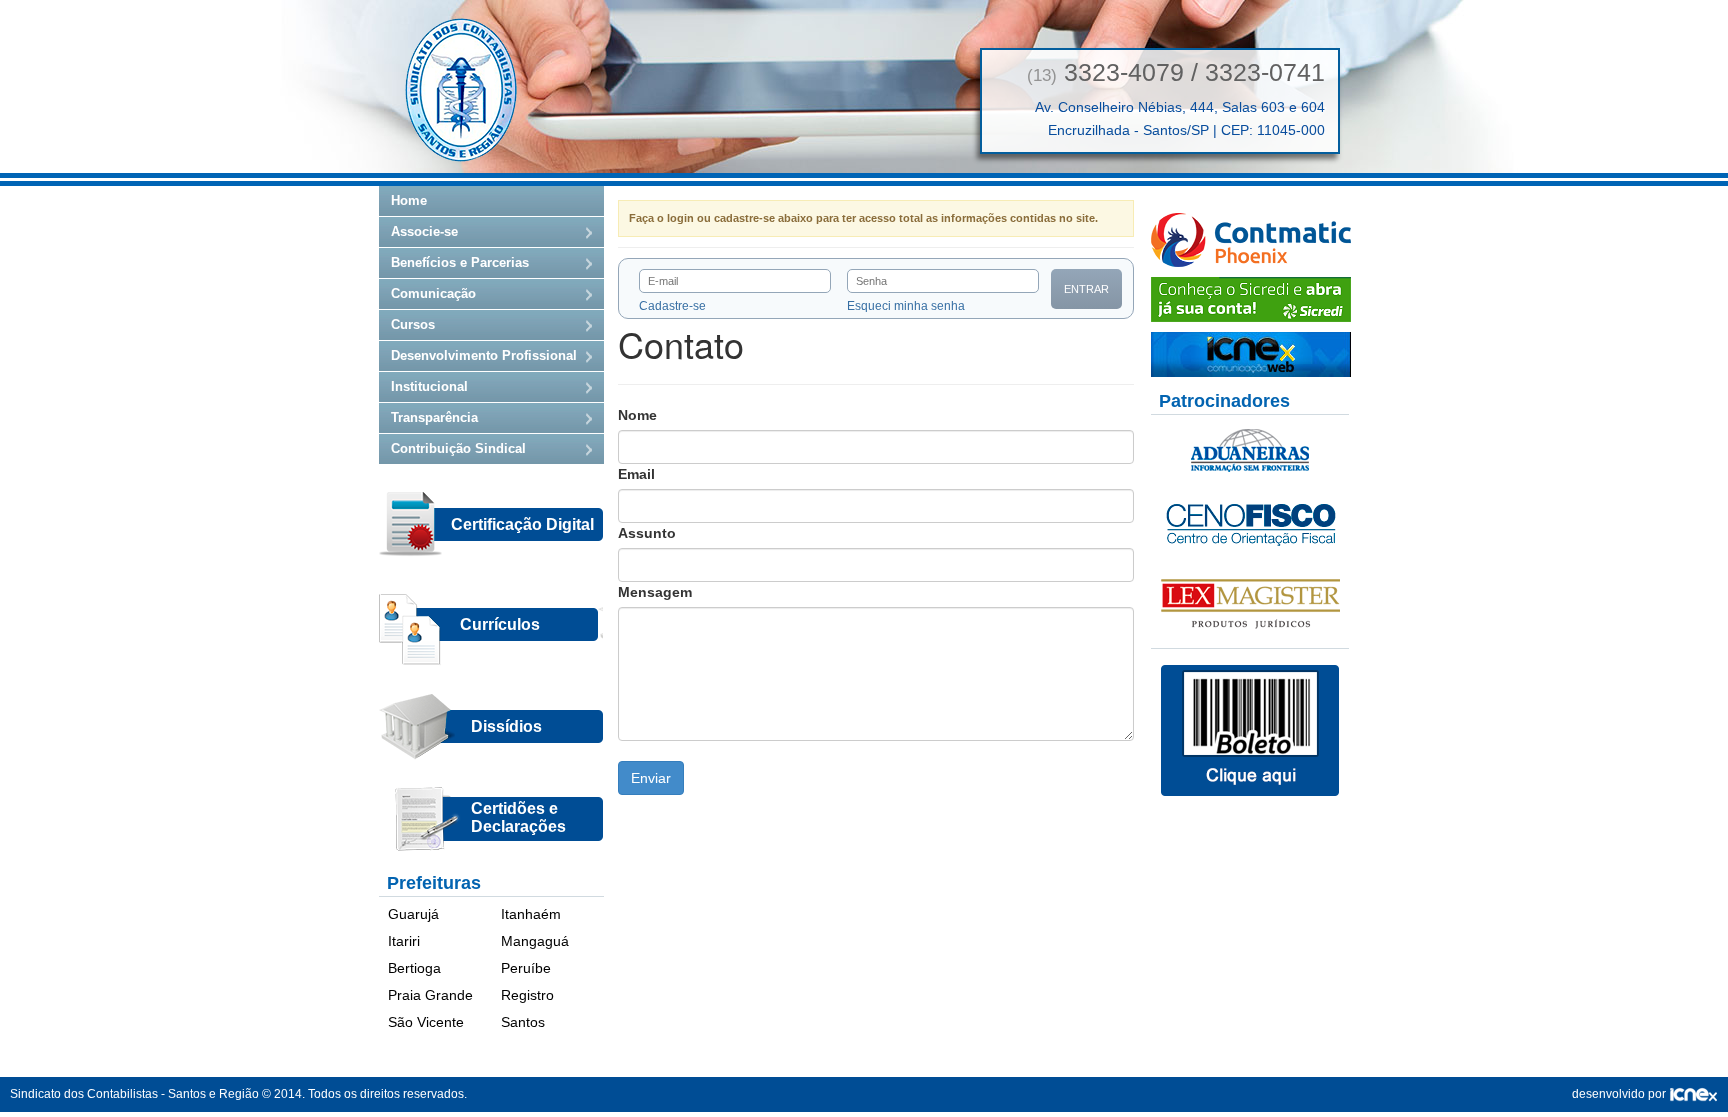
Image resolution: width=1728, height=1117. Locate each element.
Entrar (1086, 289)
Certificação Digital (522, 524)
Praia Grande (430, 995)
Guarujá (413, 914)
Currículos (500, 624)
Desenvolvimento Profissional (484, 355)
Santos (523, 1022)
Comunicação (433, 293)
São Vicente (426, 1022)
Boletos (1250, 731)
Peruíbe (526, 968)
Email (636, 474)
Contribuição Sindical (458, 448)
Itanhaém (531, 914)
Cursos (413, 324)
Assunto (647, 533)
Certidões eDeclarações (518, 817)
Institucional (429, 386)
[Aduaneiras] (1250, 449)
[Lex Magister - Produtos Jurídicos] (1250, 602)
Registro (527, 995)
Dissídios (506, 726)
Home (409, 200)
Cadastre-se (672, 306)
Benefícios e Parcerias (460, 262)
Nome (637, 415)
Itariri (404, 941)
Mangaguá (535, 941)
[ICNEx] (1693, 1094)
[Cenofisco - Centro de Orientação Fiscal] (1250, 523)
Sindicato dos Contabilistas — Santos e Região (461, 90)
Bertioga (414, 968)
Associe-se (424, 231)
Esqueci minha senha (906, 306)
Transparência (434, 417)
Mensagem (655, 592)
